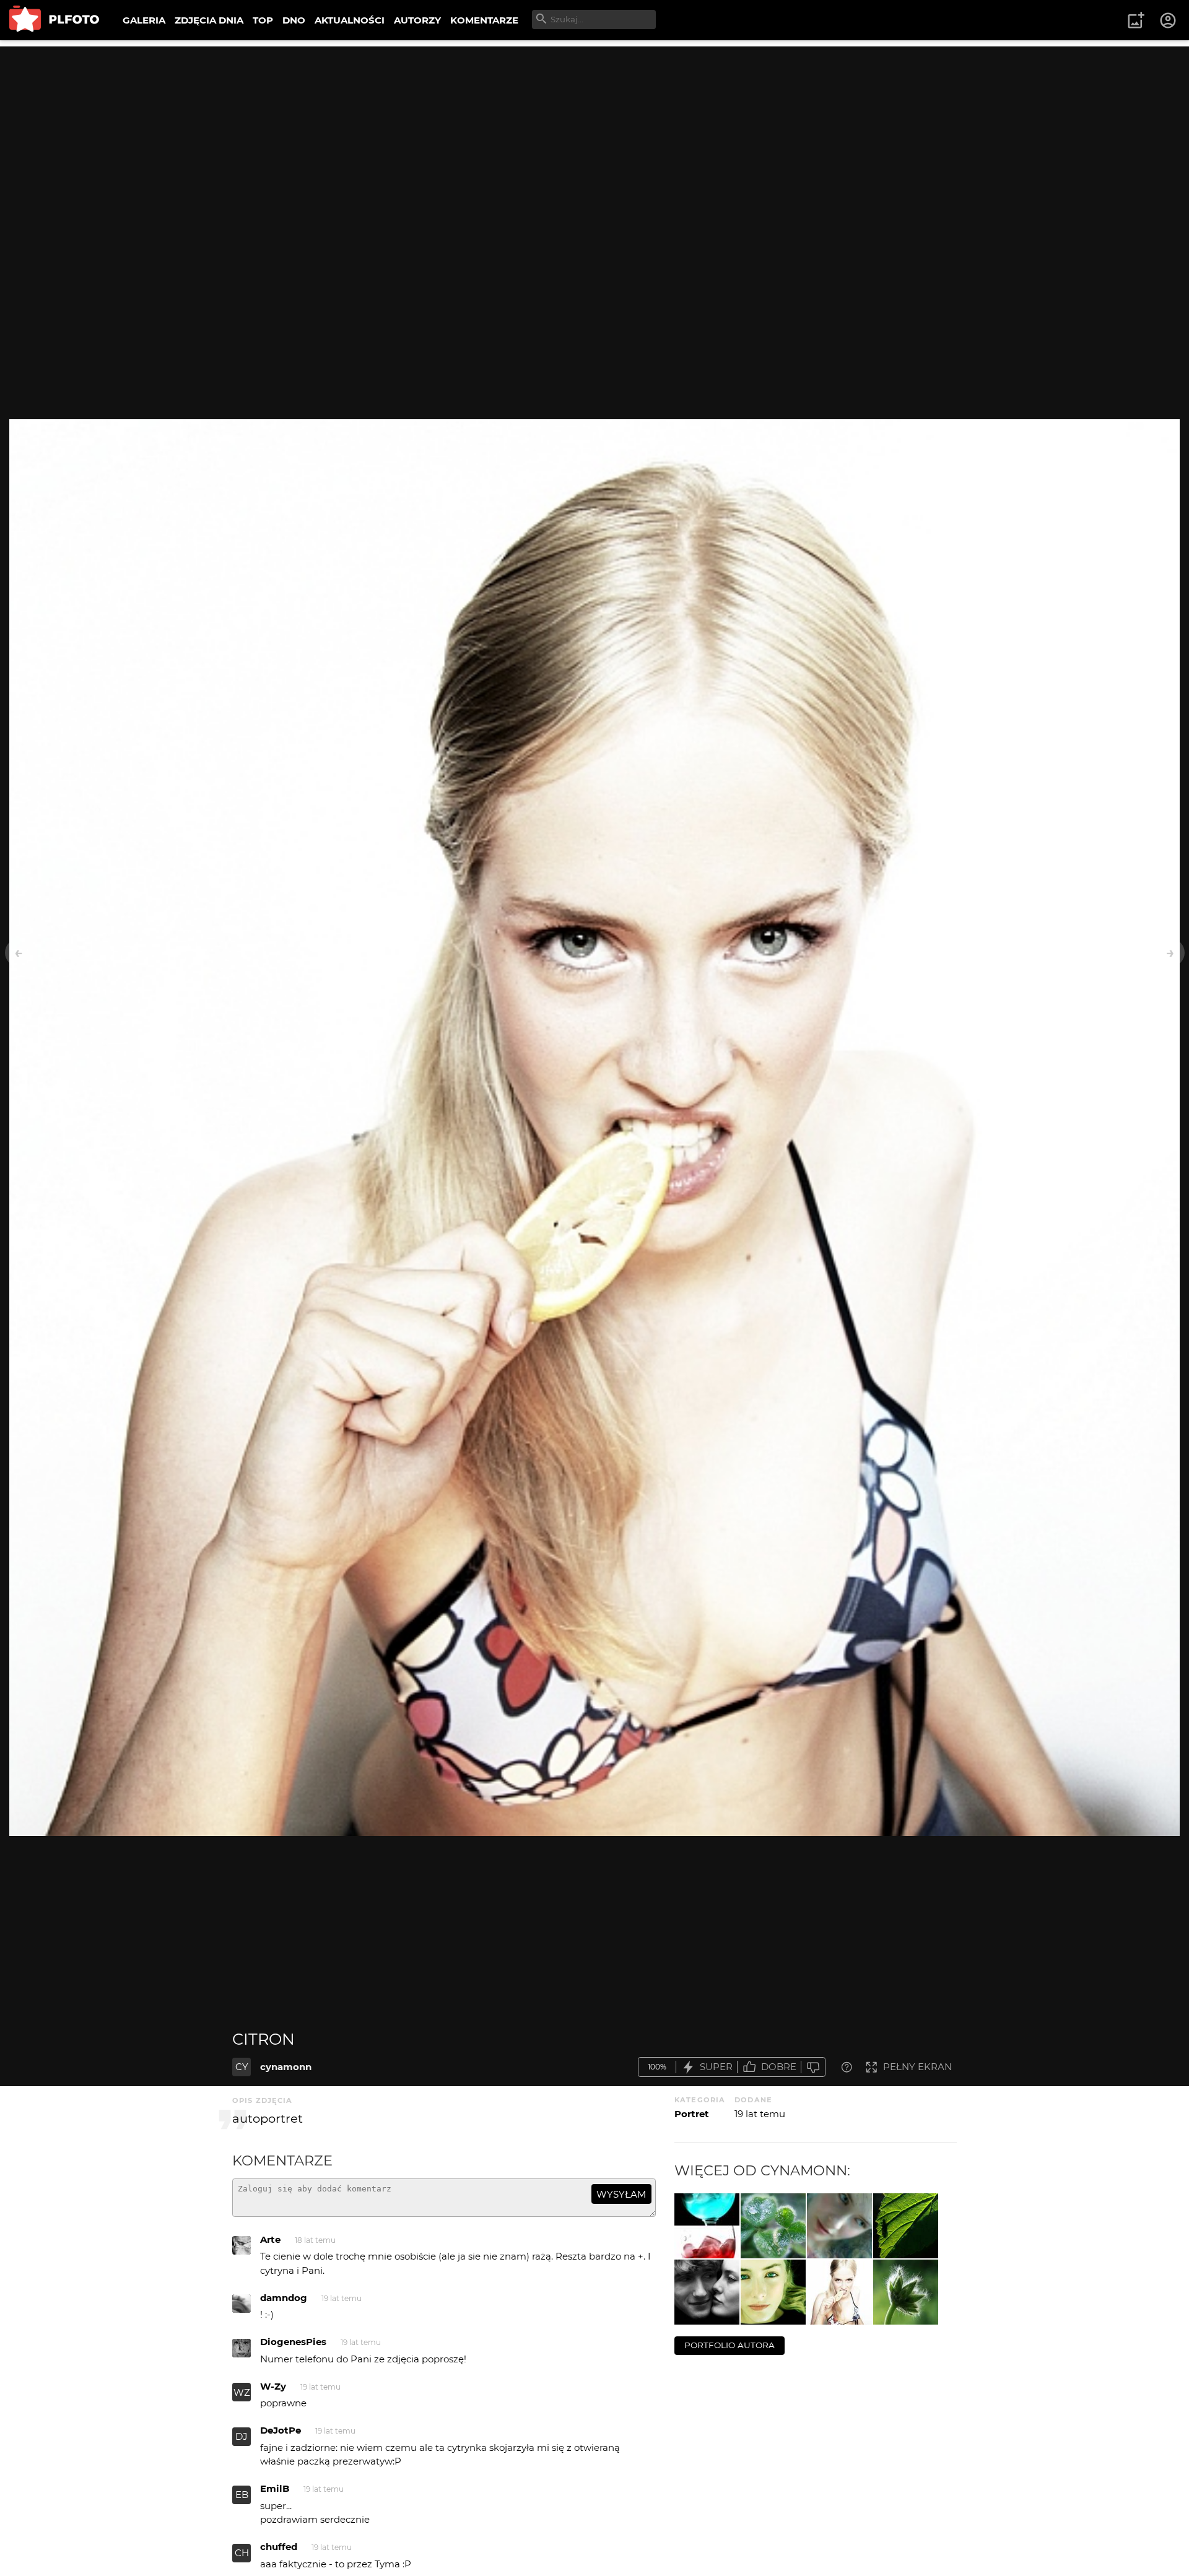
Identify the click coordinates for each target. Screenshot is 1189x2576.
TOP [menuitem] (263, 20)
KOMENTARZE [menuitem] (484, 20)
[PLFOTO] (54, 20)
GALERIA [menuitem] (144, 20)
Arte (270, 2239)
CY (242, 2067)
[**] (773, 2226)
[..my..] (707, 2292)
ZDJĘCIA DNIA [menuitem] (209, 20)
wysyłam (621, 2194)
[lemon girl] (773, 2292)
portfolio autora (730, 2345)
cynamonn (286, 2067)
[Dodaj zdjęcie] (1136, 20)
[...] (707, 2226)
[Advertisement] (594, 133)
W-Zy (273, 2386)
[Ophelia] (839, 2226)
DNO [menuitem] (294, 20)
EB (242, 2495)
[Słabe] (813, 2067)
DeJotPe (281, 2430)
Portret (692, 2114)
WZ (242, 2392)
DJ (242, 2436)
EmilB (275, 2488)
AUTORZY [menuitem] (417, 20)
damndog (284, 2298)
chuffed (279, 2547)
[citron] (839, 2292)
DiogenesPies (293, 2342)
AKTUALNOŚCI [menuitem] (350, 20)
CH (242, 2553)
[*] (906, 2292)
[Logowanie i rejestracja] (1169, 20)
